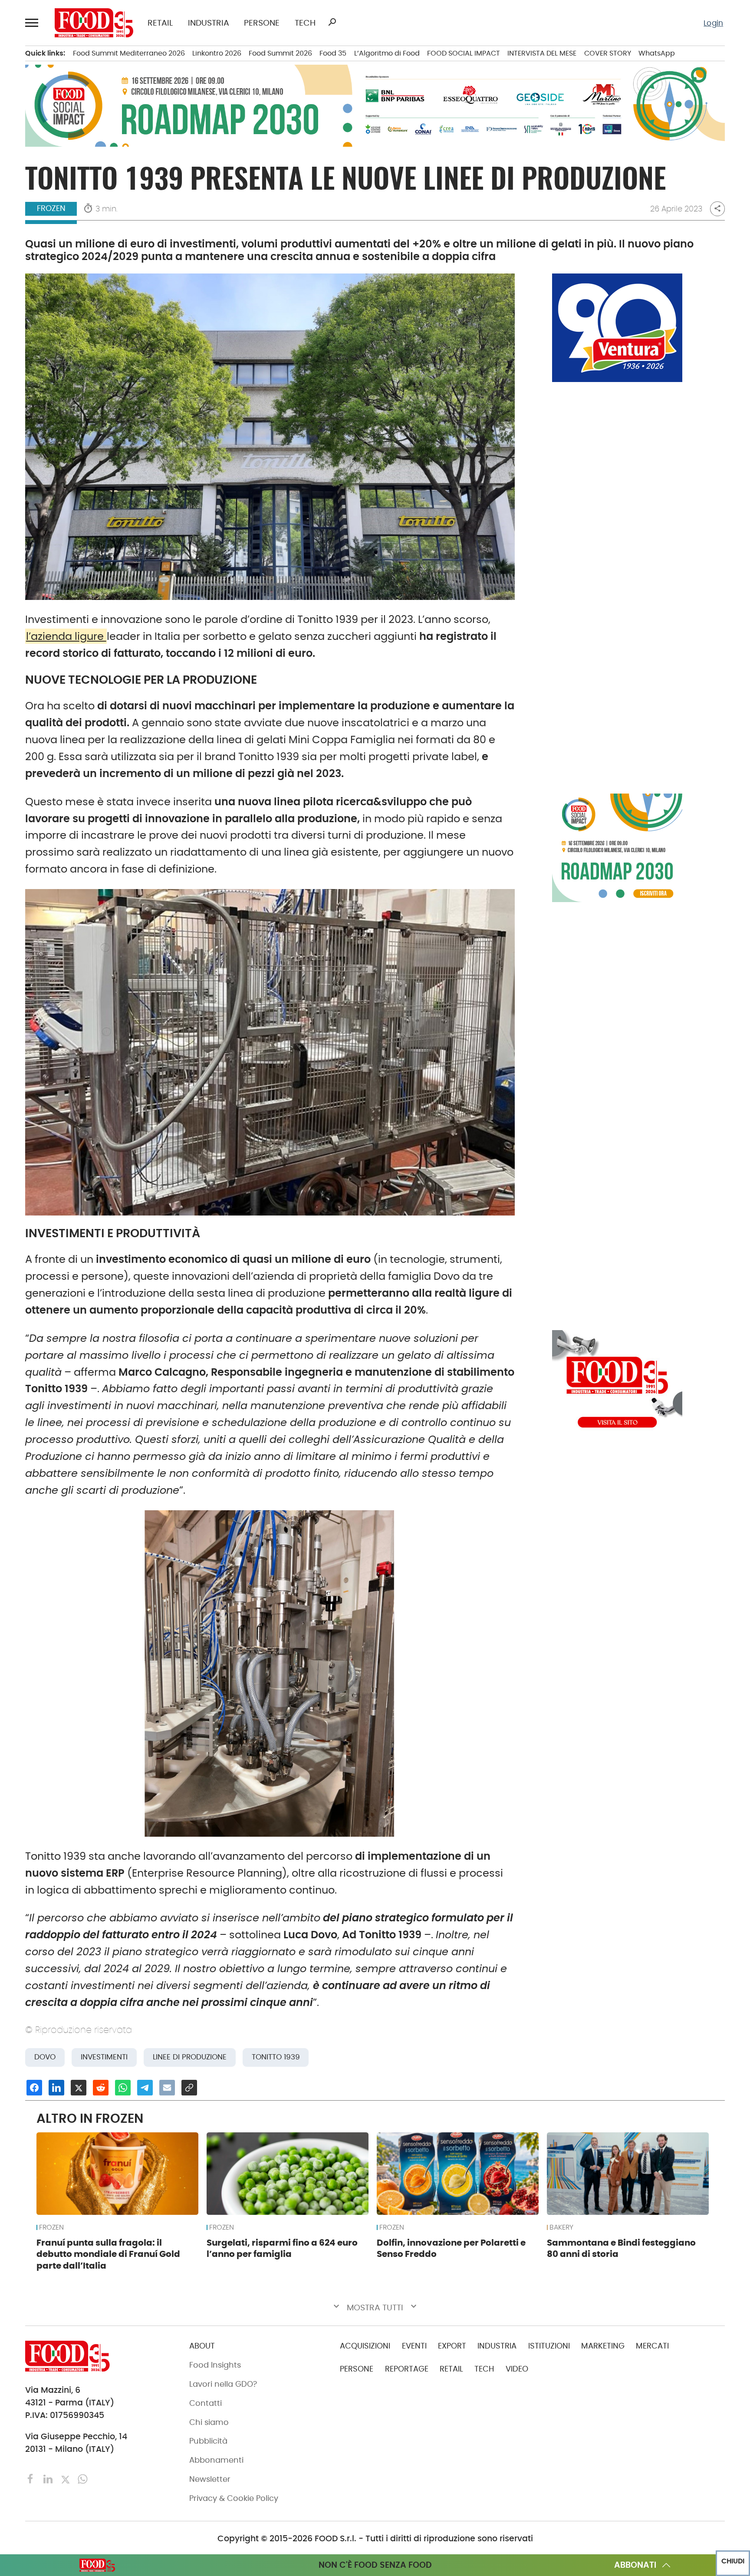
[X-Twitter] (66, 2479)
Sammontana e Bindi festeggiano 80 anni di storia (621, 2248)
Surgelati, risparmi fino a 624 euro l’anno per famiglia (282, 2248)
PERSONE (262, 23)
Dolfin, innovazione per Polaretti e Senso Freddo (451, 2248)
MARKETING (603, 2346)
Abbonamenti (216, 2460)
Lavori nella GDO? (223, 2384)
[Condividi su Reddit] (101, 2088)
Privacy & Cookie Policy (234, 2498)
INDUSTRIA (209, 23)
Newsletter (210, 2479)
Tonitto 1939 (276, 2057)
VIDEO (517, 2369)
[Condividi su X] (79, 2088)
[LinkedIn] (49, 2479)
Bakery (561, 2227)
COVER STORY (608, 53)
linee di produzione (190, 2057)
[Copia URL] (189, 2088)
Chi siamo (209, 2422)
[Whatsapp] (83, 2479)
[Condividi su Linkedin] (56, 2088)
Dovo (45, 2057)
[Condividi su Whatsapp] (123, 2088)
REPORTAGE (407, 2369)
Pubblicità (208, 2441)
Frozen (51, 208)
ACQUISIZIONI (365, 2346)
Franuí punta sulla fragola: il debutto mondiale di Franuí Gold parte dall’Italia (108, 2254)
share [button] (717, 209)
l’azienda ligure (66, 636)
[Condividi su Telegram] (145, 2088)
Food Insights (215, 2365)
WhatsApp (657, 53)
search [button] (332, 22)
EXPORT (452, 2346)
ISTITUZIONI (549, 2346)
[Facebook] (32, 2479)
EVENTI (414, 2346)
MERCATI (652, 2346)
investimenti (104, 2057)
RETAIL (160, 23)
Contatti (206, 2403)
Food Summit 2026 (280, 53)
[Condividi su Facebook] (34, 2088)
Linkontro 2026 (217, 53)
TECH (305, 23)
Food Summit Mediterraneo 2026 (129, 53)
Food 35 (333, 53)
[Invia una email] (167, 2088)
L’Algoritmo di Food (387, 53)
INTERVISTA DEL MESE (542, 53)
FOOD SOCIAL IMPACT (464, 53)
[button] (33, 23)
